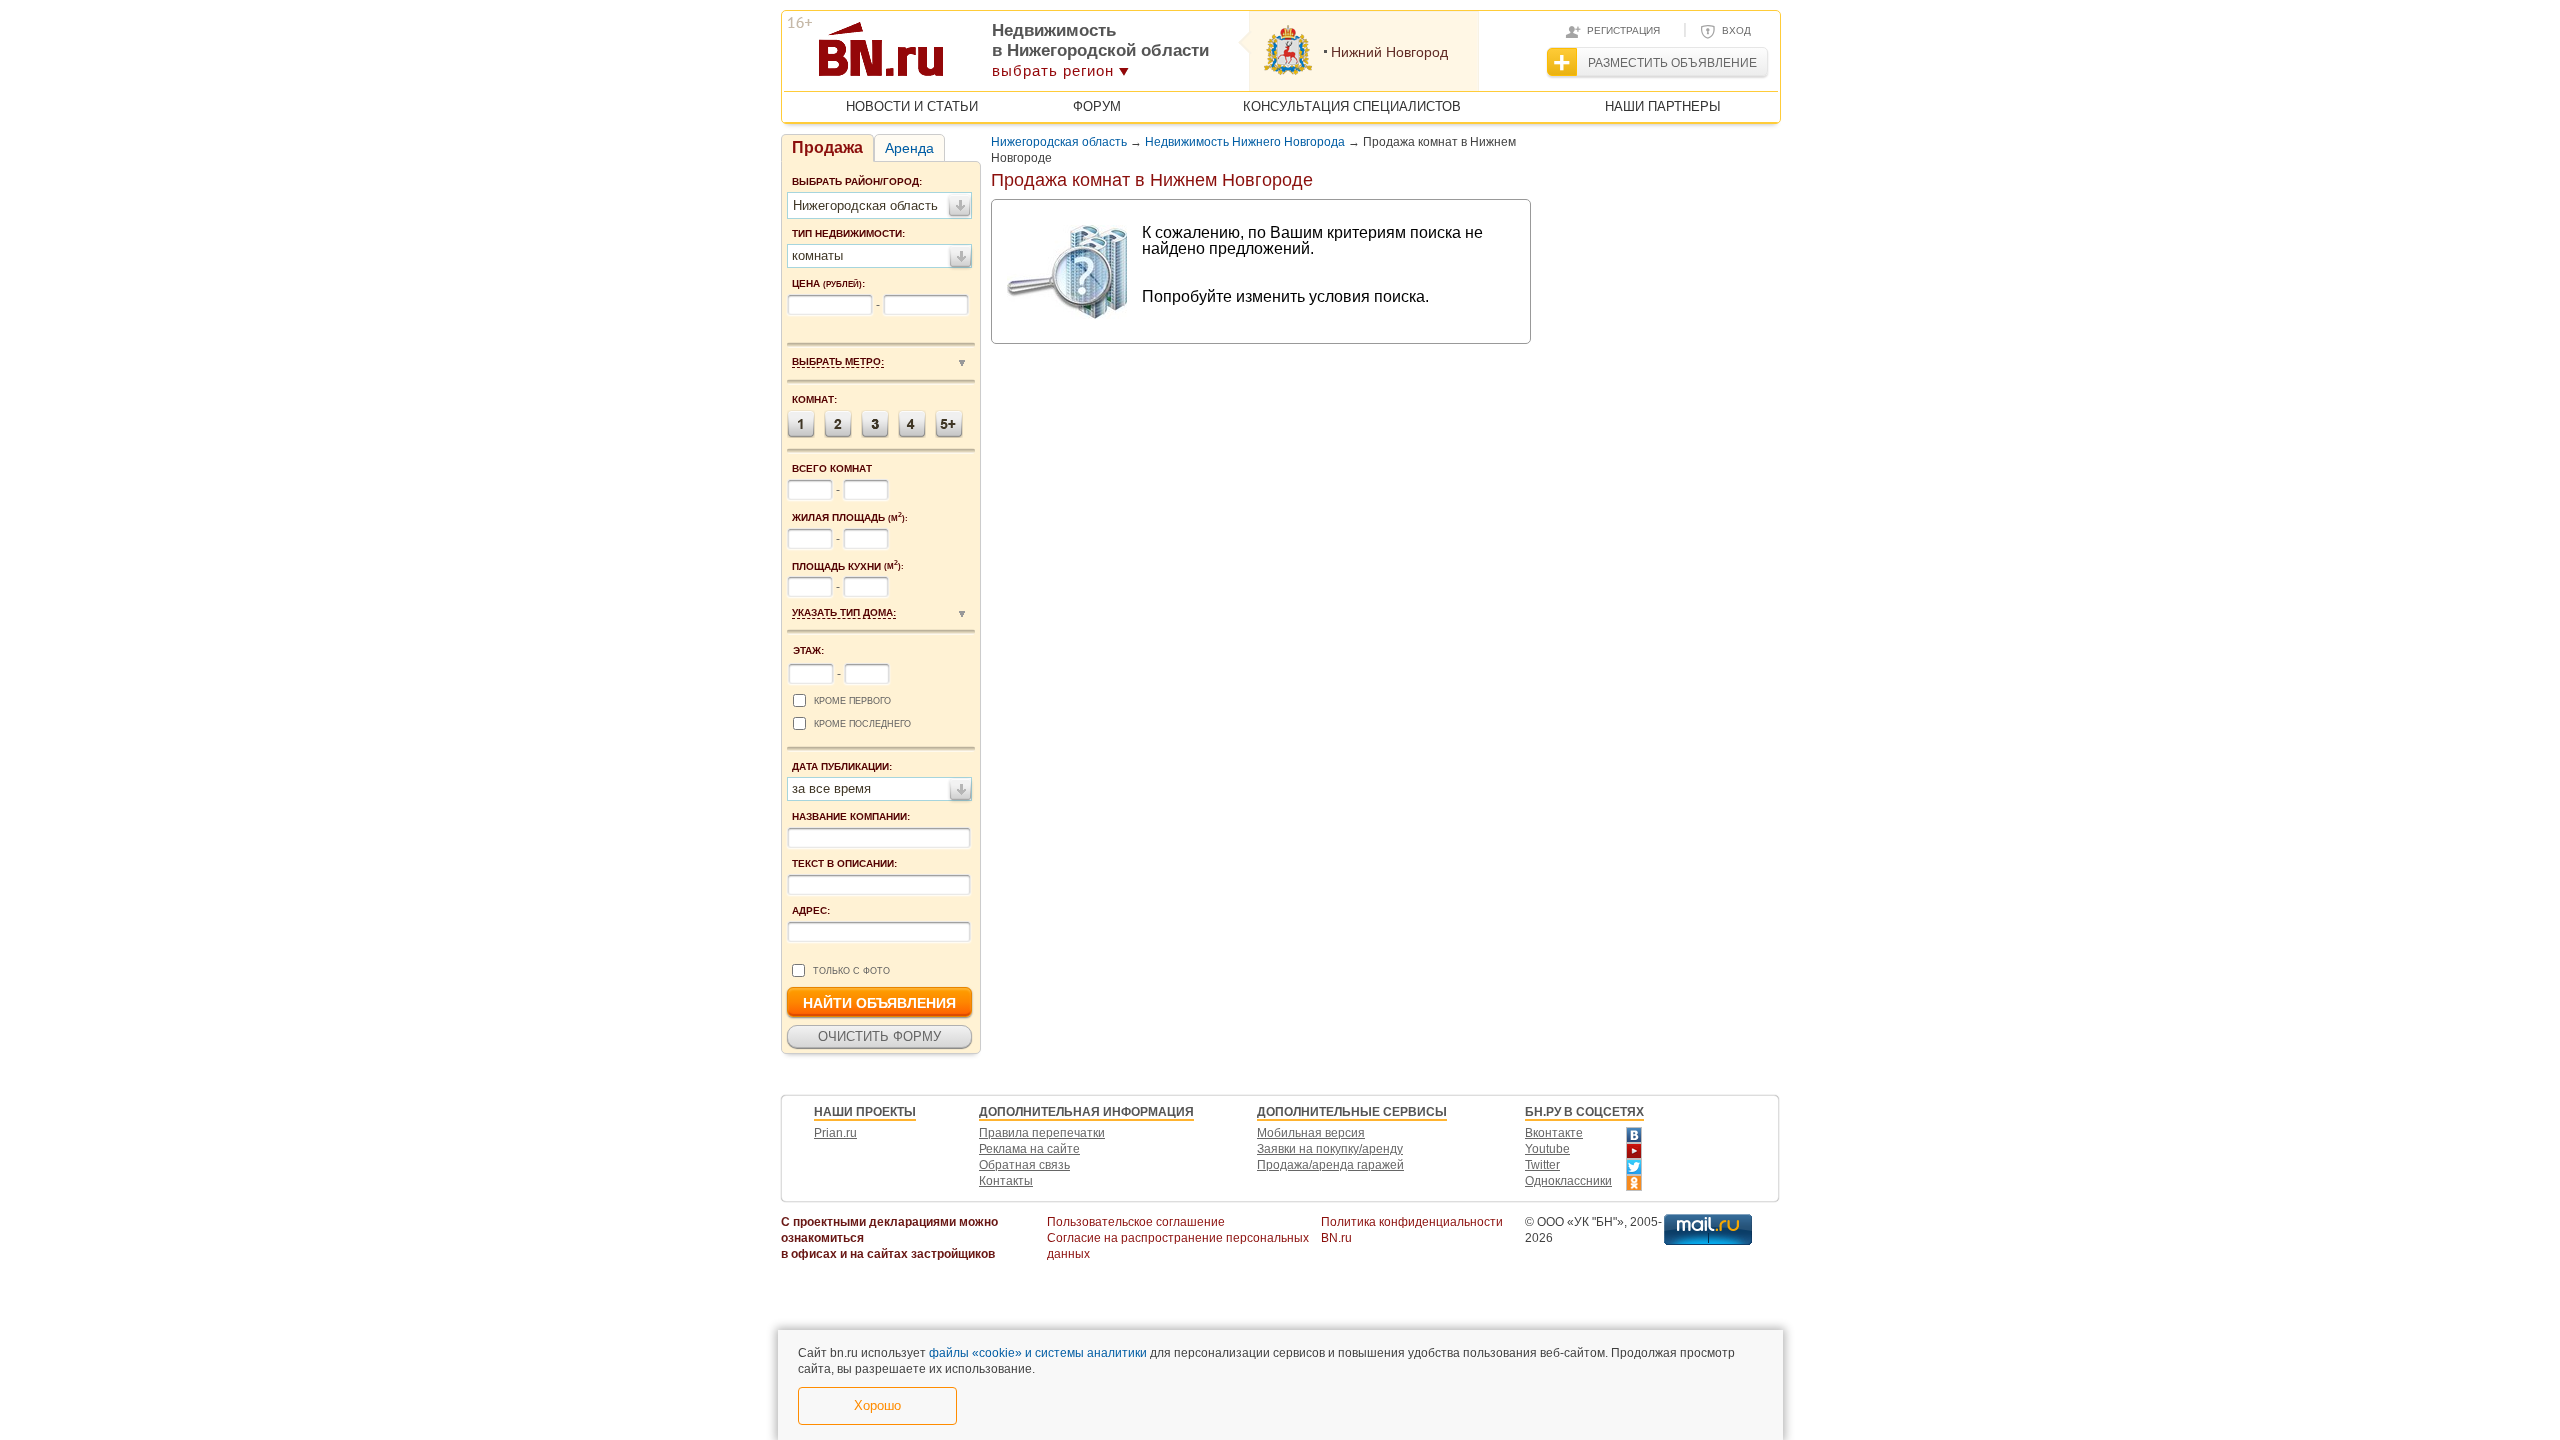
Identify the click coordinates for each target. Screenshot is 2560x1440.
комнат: (814, 399)
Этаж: (808, 650)
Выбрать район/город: (857, 181)
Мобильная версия (1311, 1133)
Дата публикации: (842, 766)
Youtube (1547, 1149)
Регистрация (1623, 30)
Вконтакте (1554, 1133)
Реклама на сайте (1029, 1149)
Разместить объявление (1672, 63)
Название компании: (851, 816)
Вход (1736, 30)
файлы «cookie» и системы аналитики (1038, 1353)
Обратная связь (1024, 1165)
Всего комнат (832, 468)
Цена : (828, 283)
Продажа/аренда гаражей (1330, 1165)
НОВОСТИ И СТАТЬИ (912, 106)
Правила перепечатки (1042, 1133)
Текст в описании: (844, 863)
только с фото (851, 971)
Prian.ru (835, 1133)
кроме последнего (862, 724)
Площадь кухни (848, 566)
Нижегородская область (1059, 142)
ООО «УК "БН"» (1580, 1222)
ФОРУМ (1097, 106)
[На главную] (978, 56)
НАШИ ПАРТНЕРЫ (1663, 106)
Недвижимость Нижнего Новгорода (1245, 142)
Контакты (1006, 1181)
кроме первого (852, 701)
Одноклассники (1568, 1181)
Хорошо (877, 1405)
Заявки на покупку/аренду (1330, 1149)
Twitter (1542, 1165)
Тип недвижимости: (848, 233)
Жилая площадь (850, 517)
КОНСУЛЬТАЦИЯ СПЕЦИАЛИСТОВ (1352, 106)
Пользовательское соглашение (1136, 1222)
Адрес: (811, 910)
